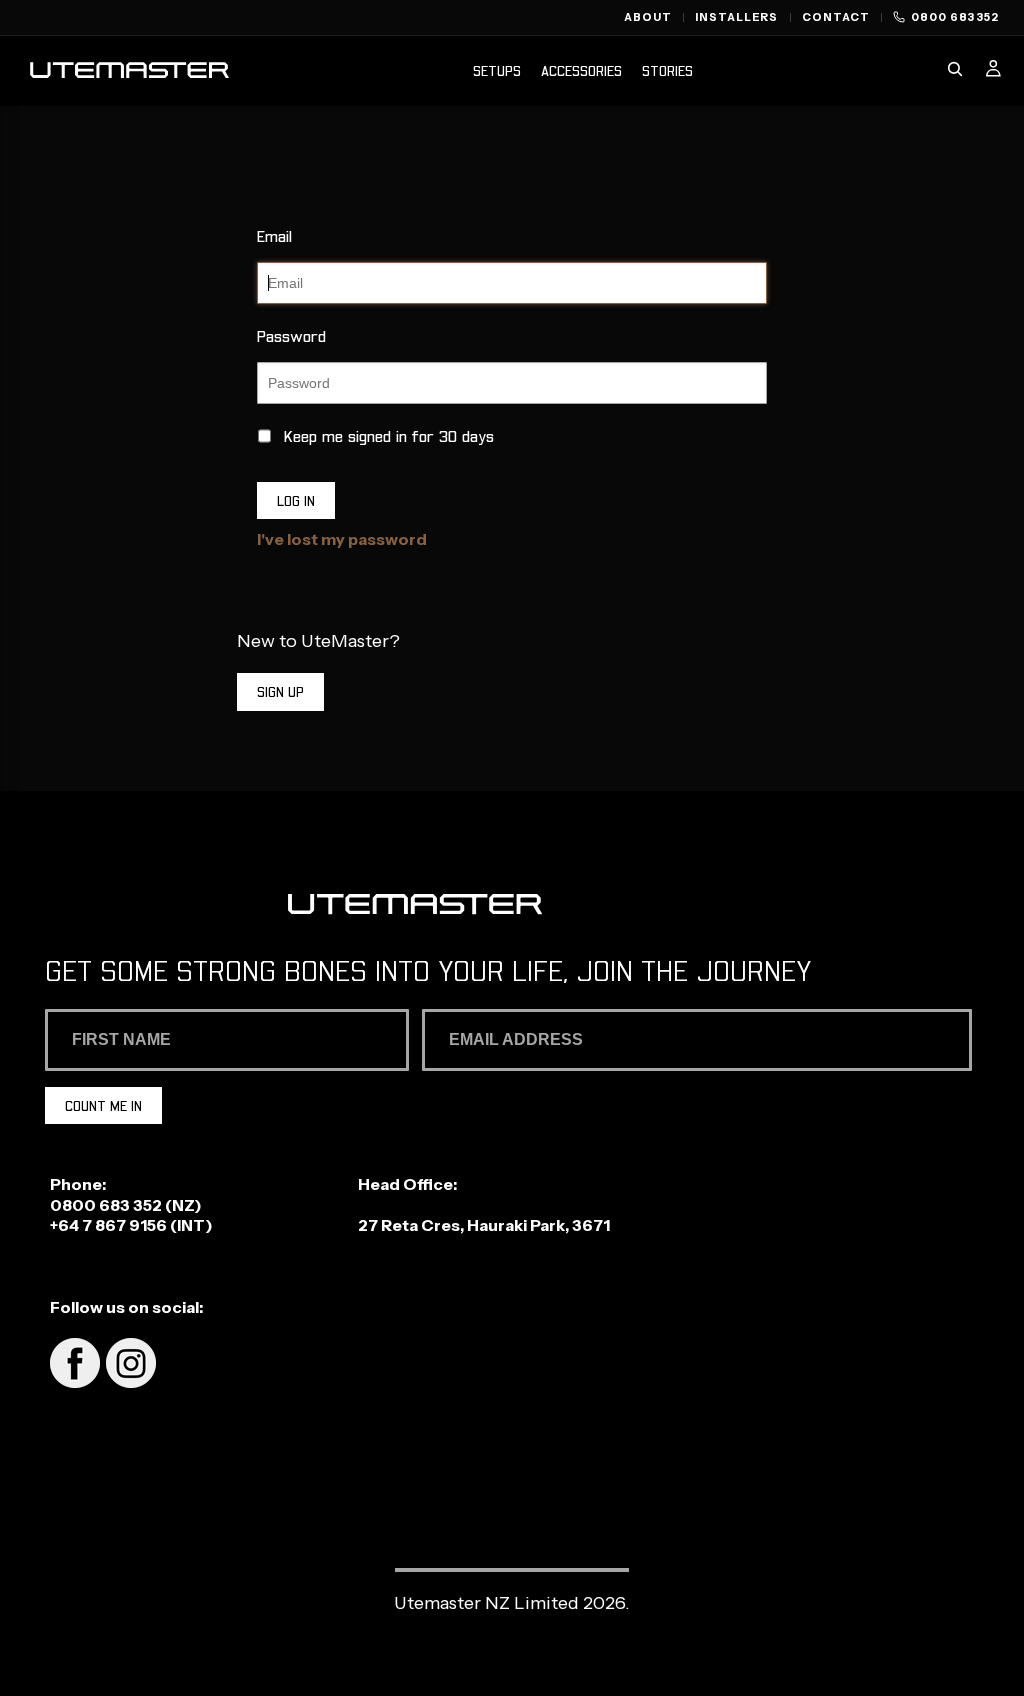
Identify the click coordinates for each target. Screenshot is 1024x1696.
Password (291, 335)
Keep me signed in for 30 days (389, 435)
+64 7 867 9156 (108, 1225)
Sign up (280, 691)
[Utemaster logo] (129, 72)
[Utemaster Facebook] (75, 1382)
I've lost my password (342, 539)
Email (274, 235)
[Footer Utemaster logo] (512, 906)
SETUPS (497, 70)
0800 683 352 (106, 1205)
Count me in (103, 1105)
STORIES (667, 70)
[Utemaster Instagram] (129, 1382)
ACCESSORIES (581, 70)
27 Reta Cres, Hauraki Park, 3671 (484, 1225)
